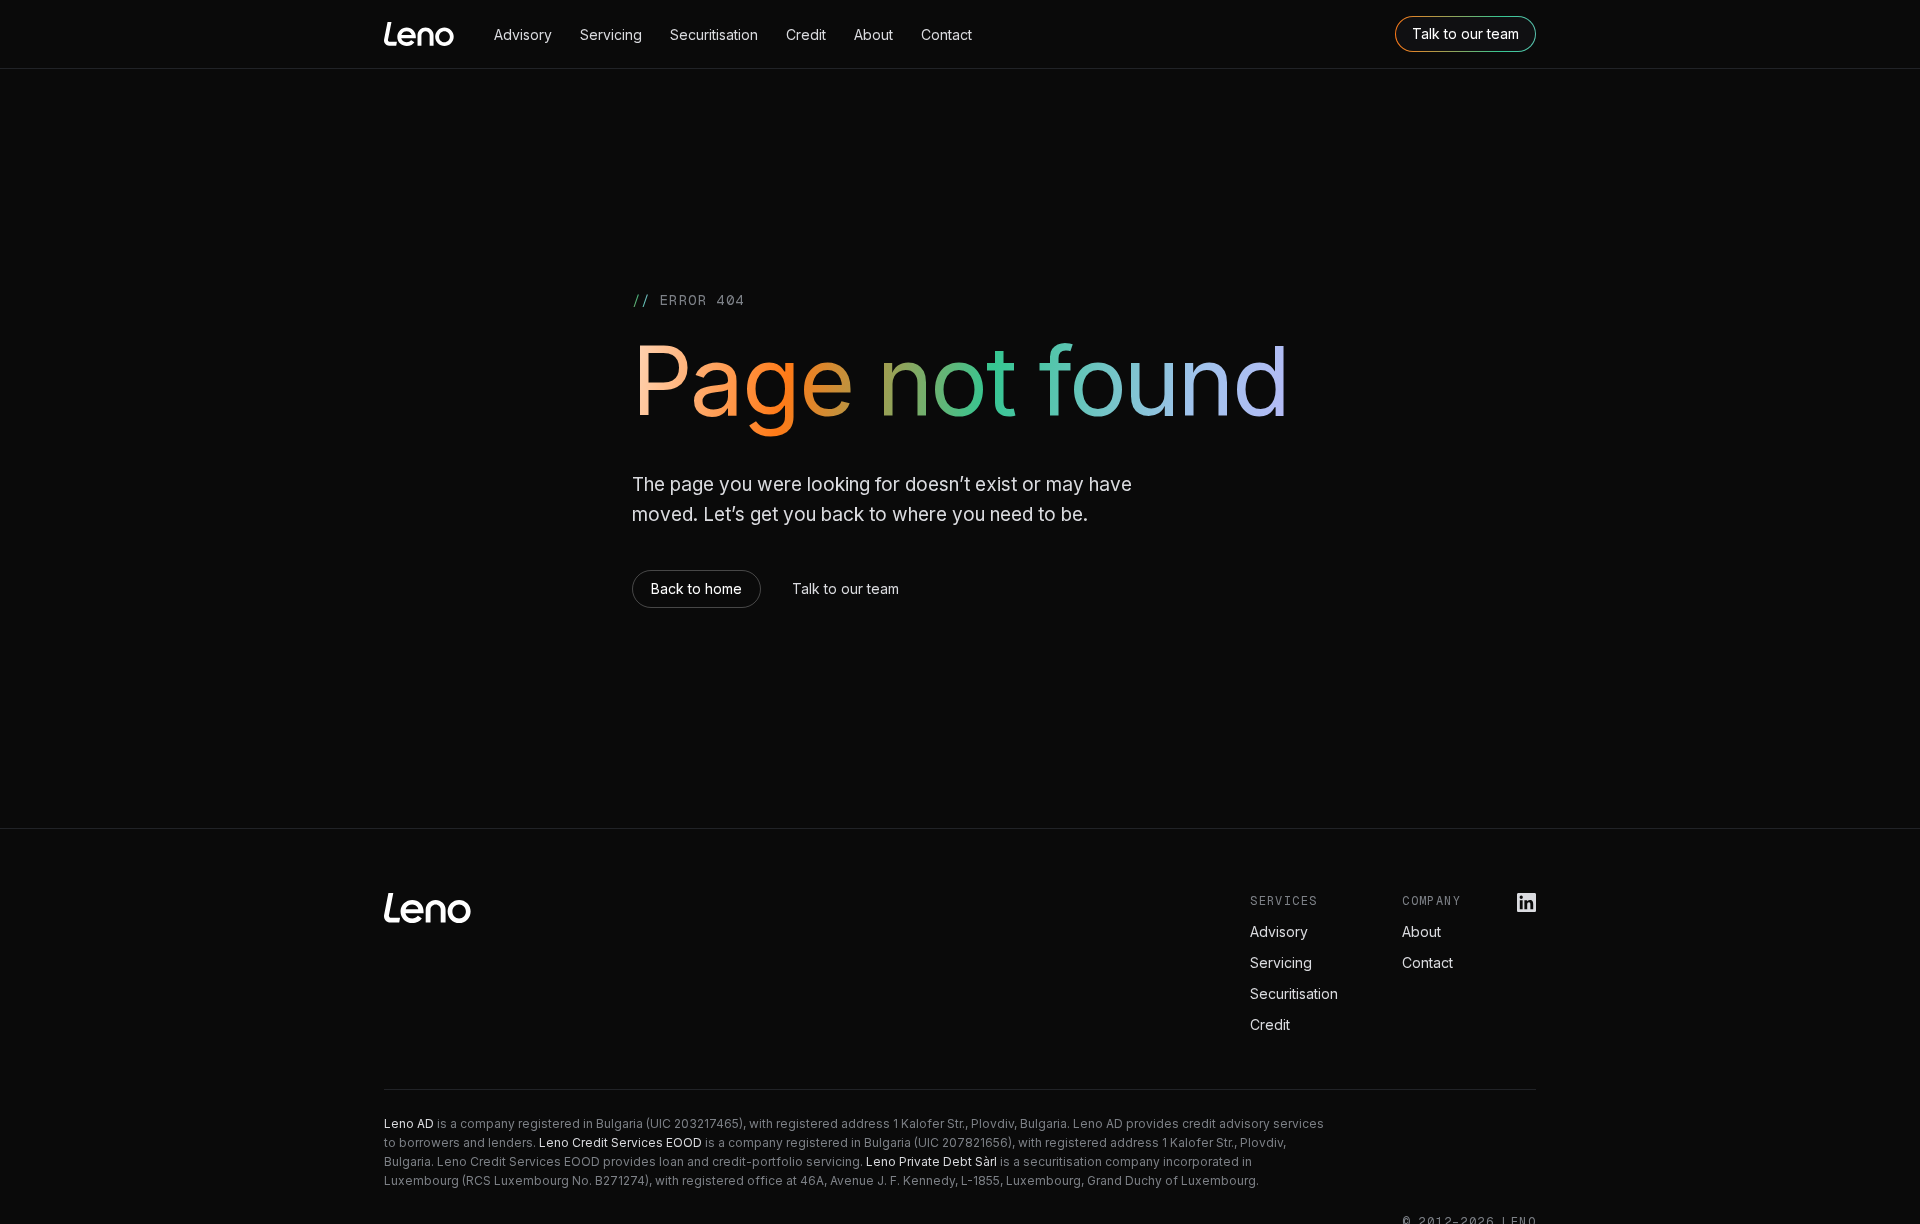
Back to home (696, 588)
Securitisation (714, 34)
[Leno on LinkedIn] (1526, 902)
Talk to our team (1465, 33)
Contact (946, 34)
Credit (806, 34)
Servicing (611, 34)
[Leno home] (419, 34)
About (873, 34)
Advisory (523, 34)
